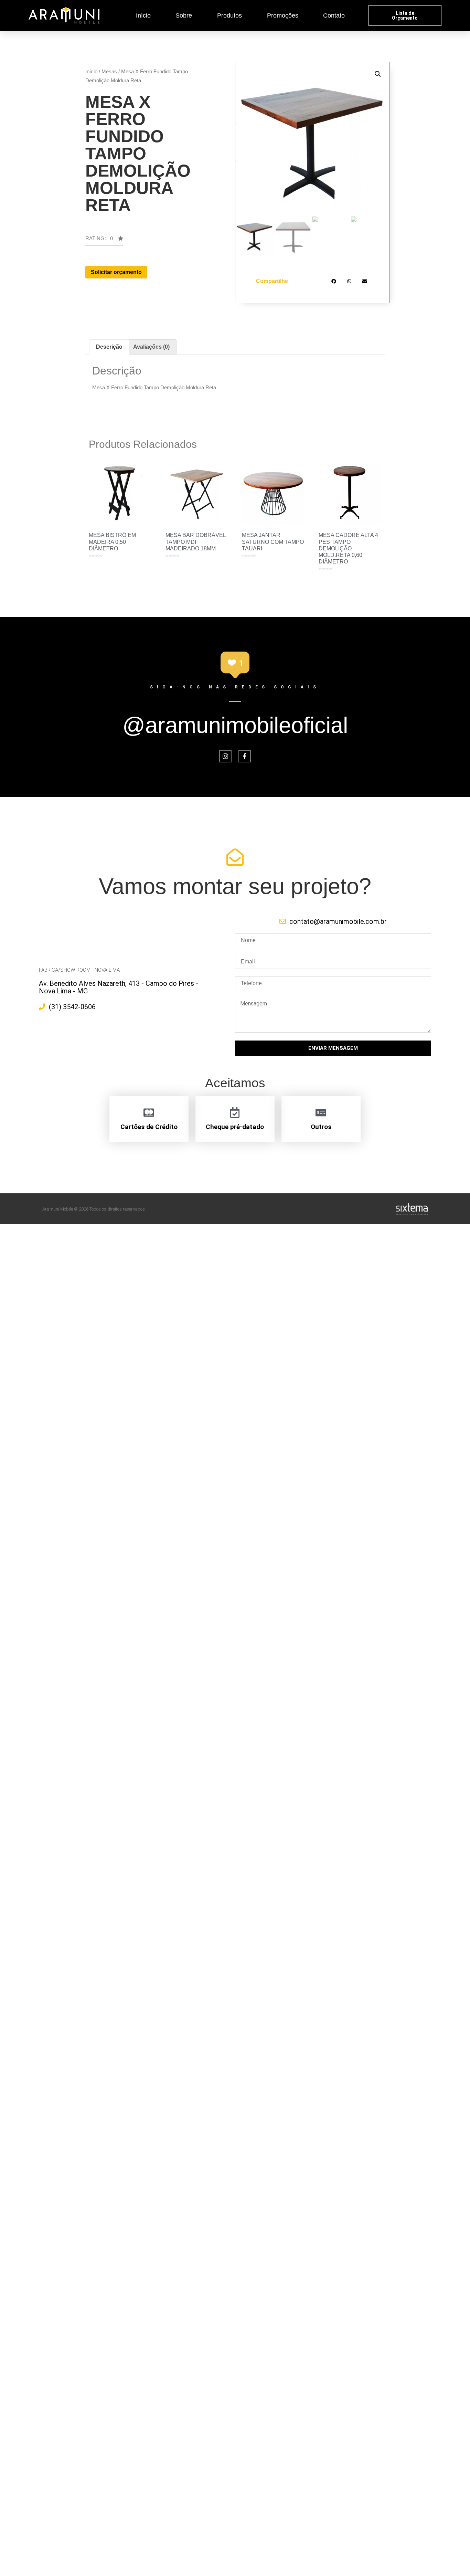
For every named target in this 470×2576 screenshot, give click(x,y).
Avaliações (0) (151, 347)
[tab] (109, 347)
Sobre (184, 15)
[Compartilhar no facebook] (334, 281)
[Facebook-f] (245, 756)
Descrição (109, 347)
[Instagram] (225, 756)
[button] (405, 15)
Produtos (229, 15)
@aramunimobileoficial (235, 725)
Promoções (283, 15)
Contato (334, 15)
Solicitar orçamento (116, 272)
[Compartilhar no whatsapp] (349, 281)
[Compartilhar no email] (365, 281)
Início (143, 15)
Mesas (109, 71)
